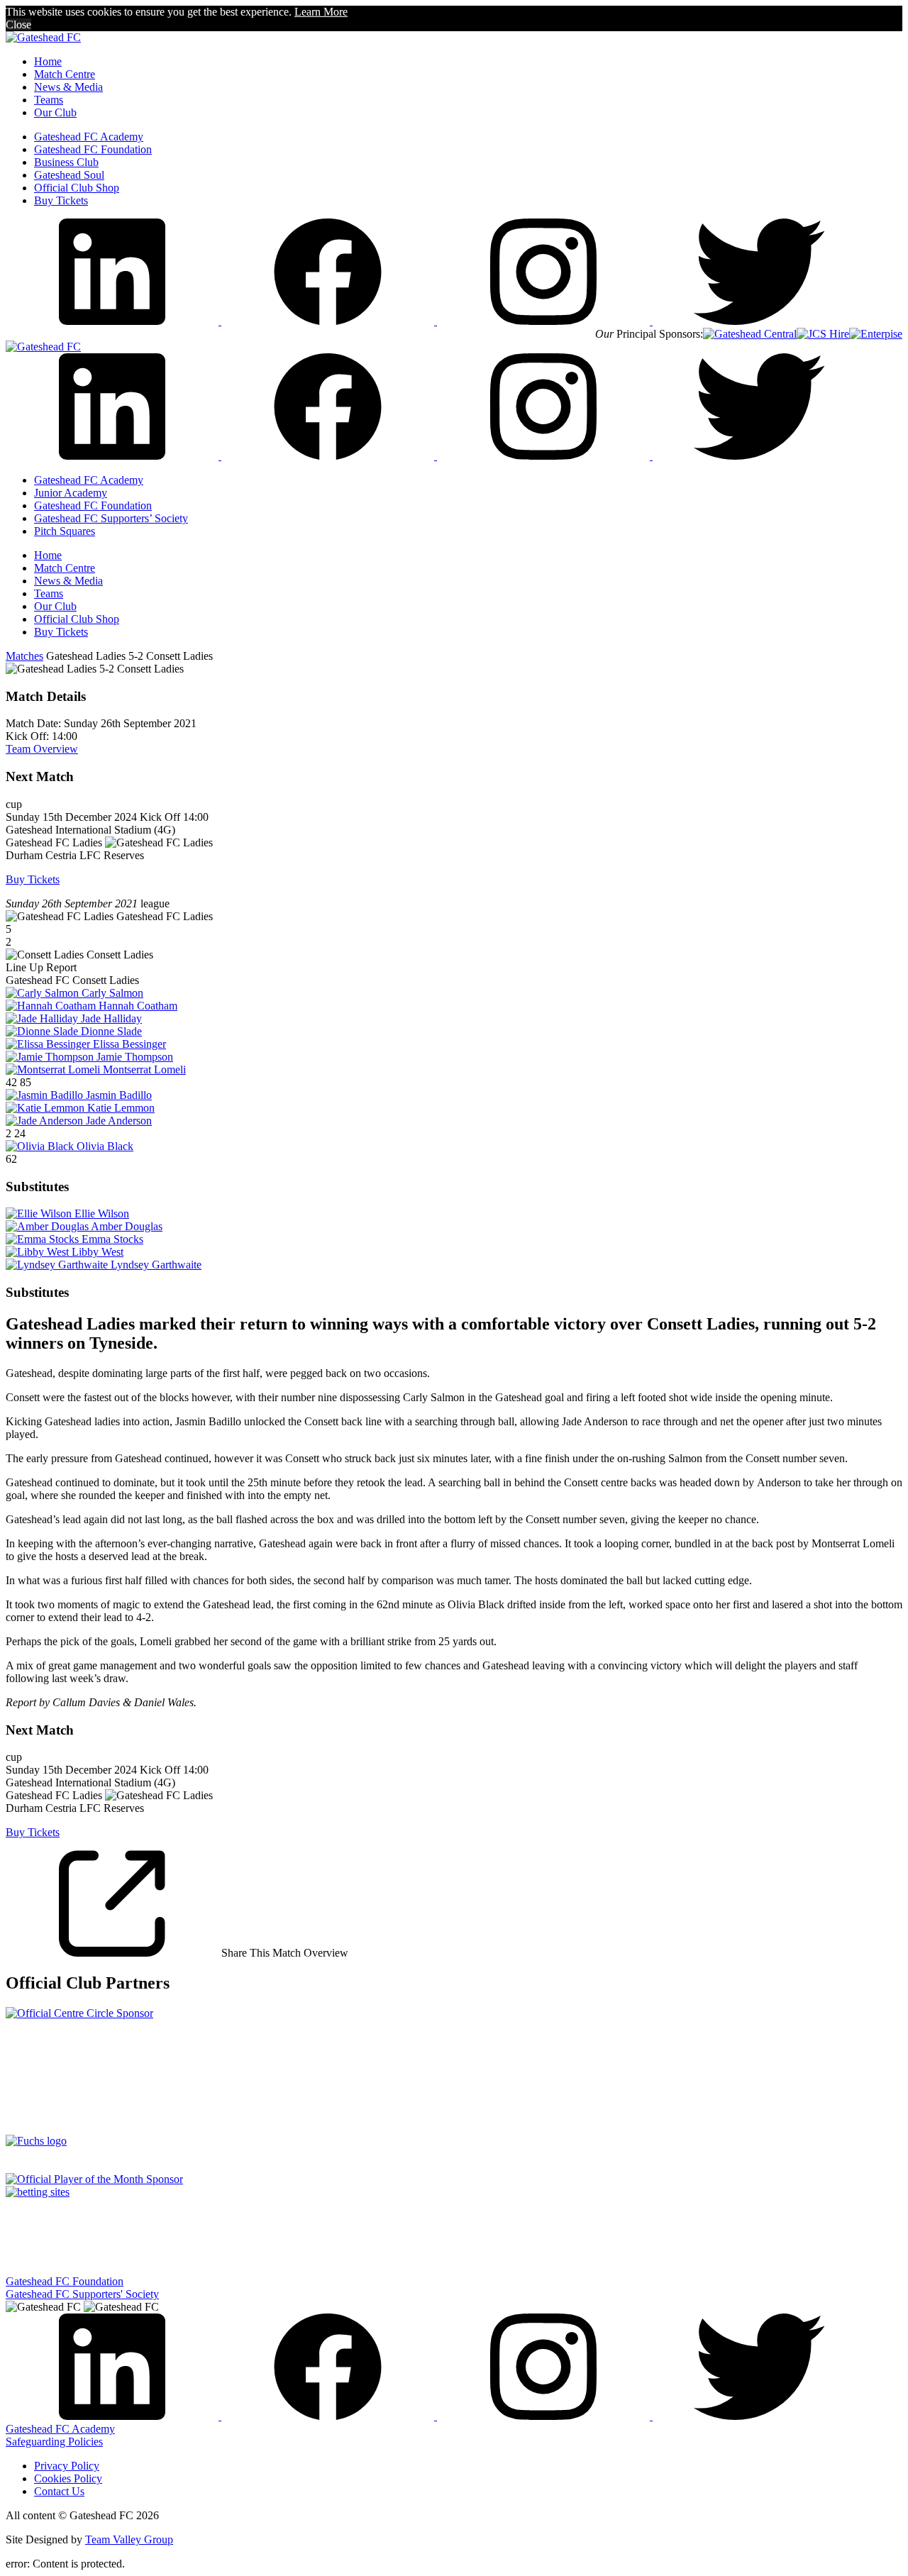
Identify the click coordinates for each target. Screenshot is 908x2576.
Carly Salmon (112, 993)
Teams (49, 100)
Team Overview (42, 749)
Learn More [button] (321, 12)
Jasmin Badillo (119, 1095)
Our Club (55, 112)
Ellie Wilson (102, 1214)
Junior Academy (71, 493)
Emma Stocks (112, 1239)
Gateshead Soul (69, 175)
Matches (24, 656)
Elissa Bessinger (129, 1044)
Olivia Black (105, 1146)
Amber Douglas (127, 1226)
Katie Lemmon (121, 1108)
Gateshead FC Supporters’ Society (111, 518)
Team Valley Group (129, 2539)
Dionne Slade (111, 1031)
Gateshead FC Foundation (93, 149)
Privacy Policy (67, 2466)
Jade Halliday (111, 1018)
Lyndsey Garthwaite (156, 1265)
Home (48, 61)
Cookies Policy (68, 2478)
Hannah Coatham (138, 1006)
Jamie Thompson (135, 1057)
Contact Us (59, 2491)
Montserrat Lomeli (144, 1069)
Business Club (66, 162)
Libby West (98, 1252)
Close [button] (18, 24)
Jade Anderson (119, 1121)
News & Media (68, 87)
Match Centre (65, 74)
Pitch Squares (65, 531)
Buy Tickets (61, 200)
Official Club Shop (77, 188)
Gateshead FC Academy (89, 137)
